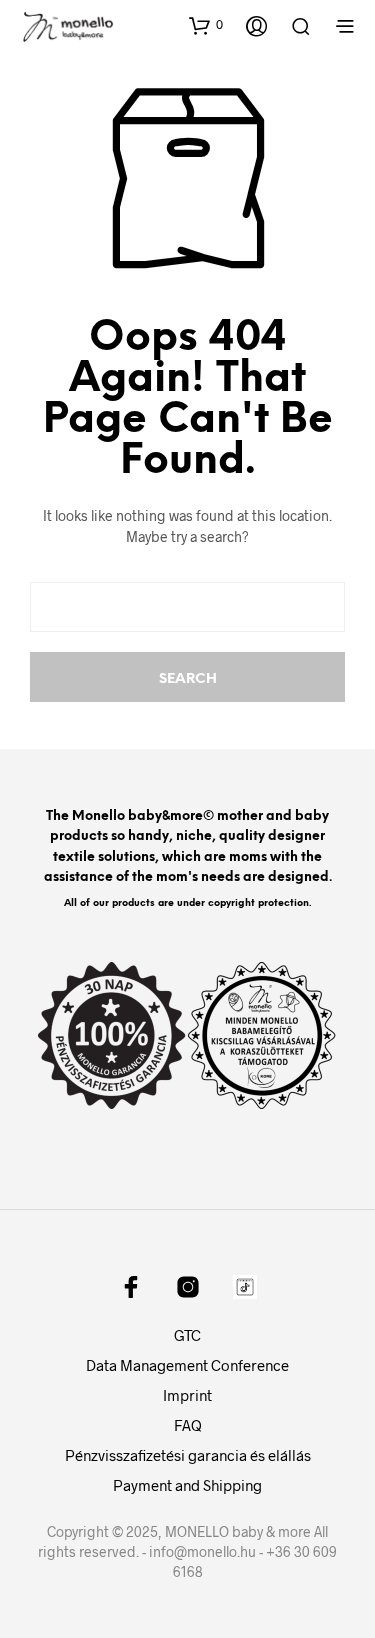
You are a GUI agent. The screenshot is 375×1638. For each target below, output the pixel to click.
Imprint (187, 1395)
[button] (206, 25)
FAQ (188, 1425)
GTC (187, 1335)
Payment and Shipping (187, 1485)
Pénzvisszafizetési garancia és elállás (188, 1455)
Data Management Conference (187, 1365)
